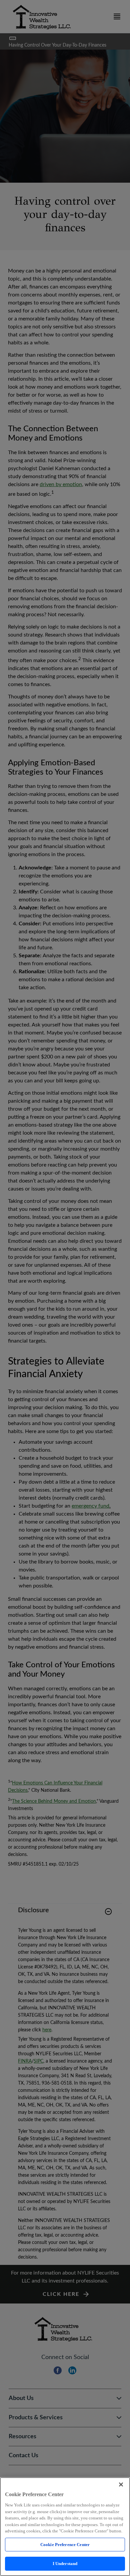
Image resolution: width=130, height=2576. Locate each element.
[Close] (121, 2484)
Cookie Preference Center (65, 2545)
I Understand (65, 2564)
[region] (65, 2527)
